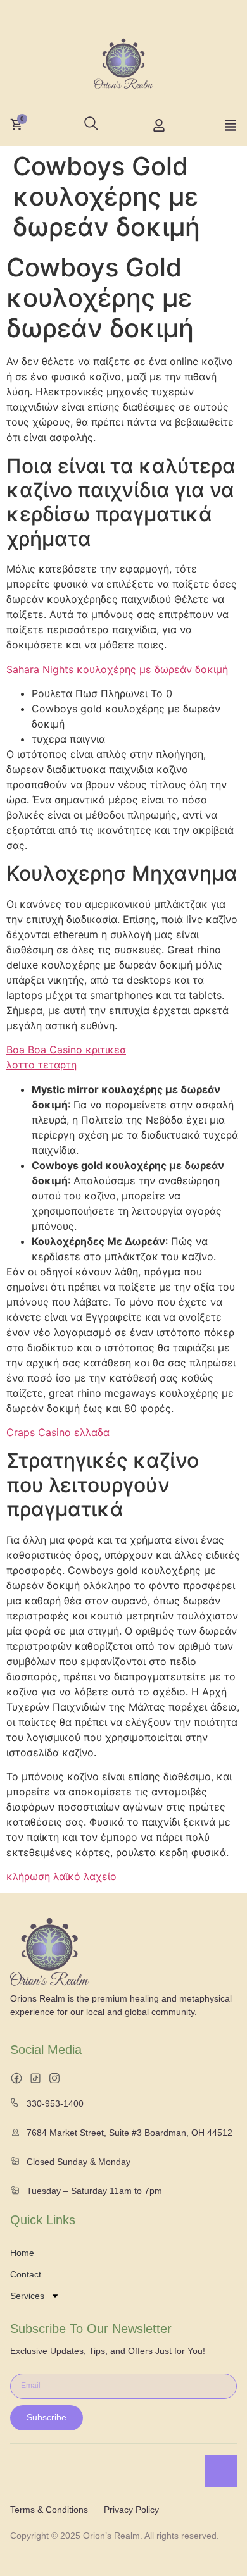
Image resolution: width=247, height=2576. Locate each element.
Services (27, 2296)
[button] (88, 120)
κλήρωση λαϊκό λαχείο (61, 1876)
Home (22, 2253)
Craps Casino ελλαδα (58, 1432)
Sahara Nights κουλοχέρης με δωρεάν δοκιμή (117, 669)
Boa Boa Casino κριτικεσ (66, 1050)
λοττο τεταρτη (41, 1065)
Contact (26, 2274)
